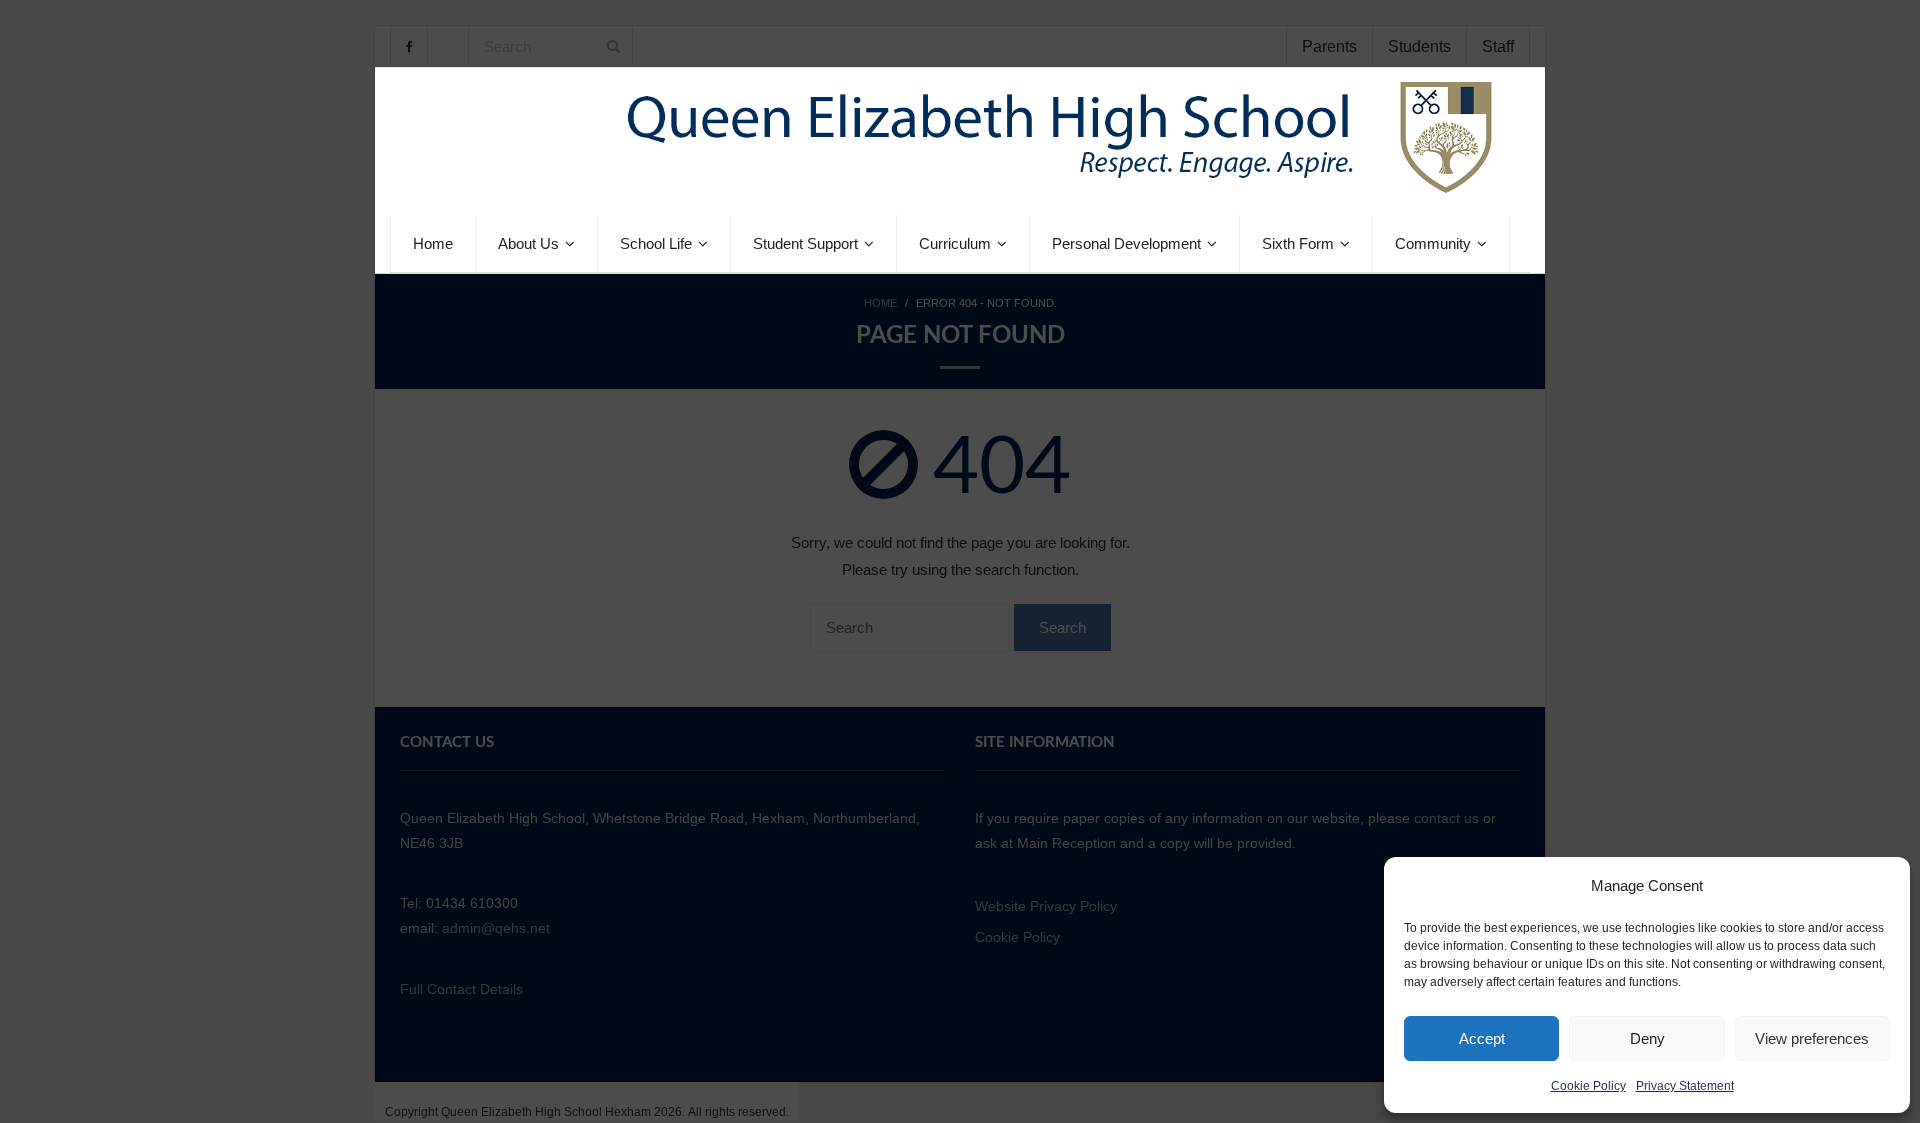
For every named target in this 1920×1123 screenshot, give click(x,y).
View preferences (1812, 1038)
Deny (1647, 1038)
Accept (1482, 1038)
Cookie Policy (1588, 1086)
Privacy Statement (1685, 1086)
